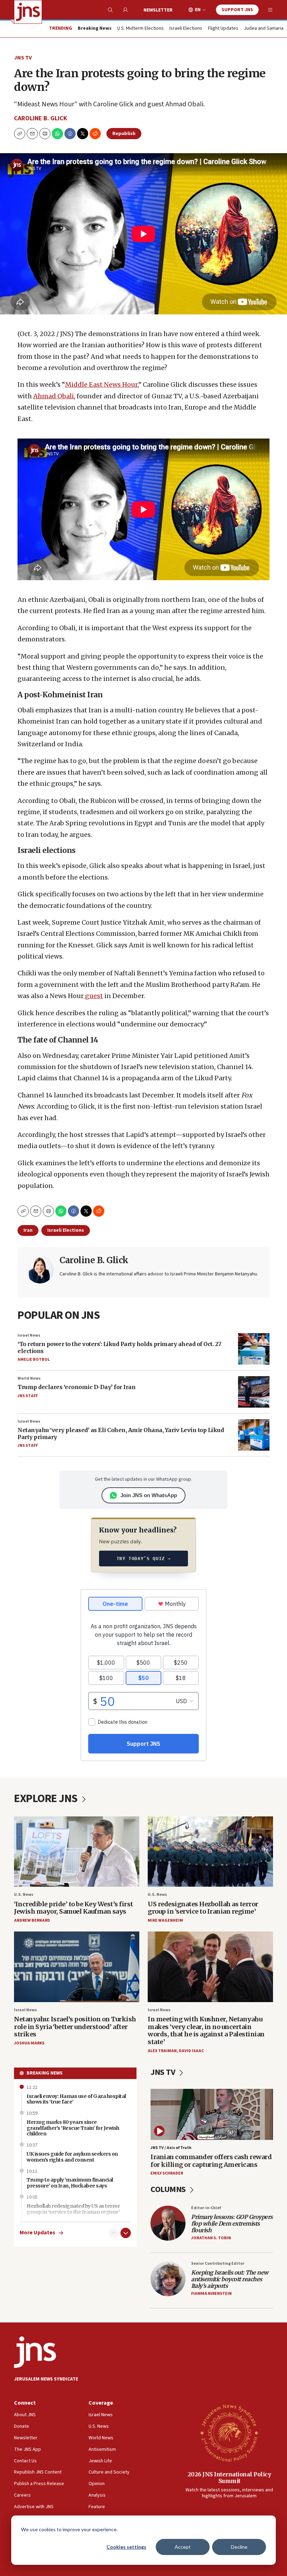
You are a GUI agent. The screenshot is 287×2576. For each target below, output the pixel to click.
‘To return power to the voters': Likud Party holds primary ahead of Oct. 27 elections (120, 1347)
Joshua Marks (29, 2043)
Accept (183, 2547)
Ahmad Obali (54, 396)
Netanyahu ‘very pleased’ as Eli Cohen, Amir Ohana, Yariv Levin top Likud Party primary (121, 1433)
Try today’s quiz (144, 1559)
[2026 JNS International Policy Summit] (229, 2433)
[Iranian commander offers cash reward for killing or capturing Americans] (212, 2114)
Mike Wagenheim (165, 1920)
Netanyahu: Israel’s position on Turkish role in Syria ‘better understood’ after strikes (75, 2027)
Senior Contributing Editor (218, 2264)
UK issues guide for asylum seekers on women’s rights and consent (72, 2157)
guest (93, 996)
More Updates (37, 2233)
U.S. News (24, 1895)
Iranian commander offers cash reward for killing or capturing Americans (211, 2161)
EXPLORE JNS (47, 1799)
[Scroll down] (126, 2233)
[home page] (28, 12)
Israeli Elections (186, 29)
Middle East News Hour (101, 385)
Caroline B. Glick (41, 118)
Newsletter (158, 10)
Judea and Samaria (264, 29)
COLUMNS (169, 2189)
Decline (239, 2547)
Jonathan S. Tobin (211, 2238)
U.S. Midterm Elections (141, 29)
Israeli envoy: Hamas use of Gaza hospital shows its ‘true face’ (76, 2099)
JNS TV (23, 58)
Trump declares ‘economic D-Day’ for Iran (76, 1387)
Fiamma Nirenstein (211, 2294)
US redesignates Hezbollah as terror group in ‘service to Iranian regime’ (203, 1908)
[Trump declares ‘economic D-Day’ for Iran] (254, 1392)
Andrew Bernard (32, 1920)
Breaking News (45, 2073)
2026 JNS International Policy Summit (229, 2478)
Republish (124, 134)
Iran (28, 1230)
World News (29, 1378)
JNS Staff (28, 1396)
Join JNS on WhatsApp (149, 1495)
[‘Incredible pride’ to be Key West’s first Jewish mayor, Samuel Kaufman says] (77, 1852)
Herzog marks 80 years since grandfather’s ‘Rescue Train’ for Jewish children (73, 2128)
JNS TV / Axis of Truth (171, 2148)
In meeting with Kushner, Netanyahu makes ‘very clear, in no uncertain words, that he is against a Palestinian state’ (206, 2030)
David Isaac (191, 2051)
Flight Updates (223, 29)
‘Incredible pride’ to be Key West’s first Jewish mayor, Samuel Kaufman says (73, 1908)
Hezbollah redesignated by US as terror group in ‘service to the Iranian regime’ (73, 2209)
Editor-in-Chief (206, 2208)
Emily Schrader (167, 2173)
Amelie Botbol (34, 1360)
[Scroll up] (114, 2233)
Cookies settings (126, 2547)
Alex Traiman (162, 2051)
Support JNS (237, 10)
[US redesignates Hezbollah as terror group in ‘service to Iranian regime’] (210, 1852)
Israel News (29, 1335)
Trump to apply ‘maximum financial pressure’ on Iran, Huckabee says (70, 2183)
